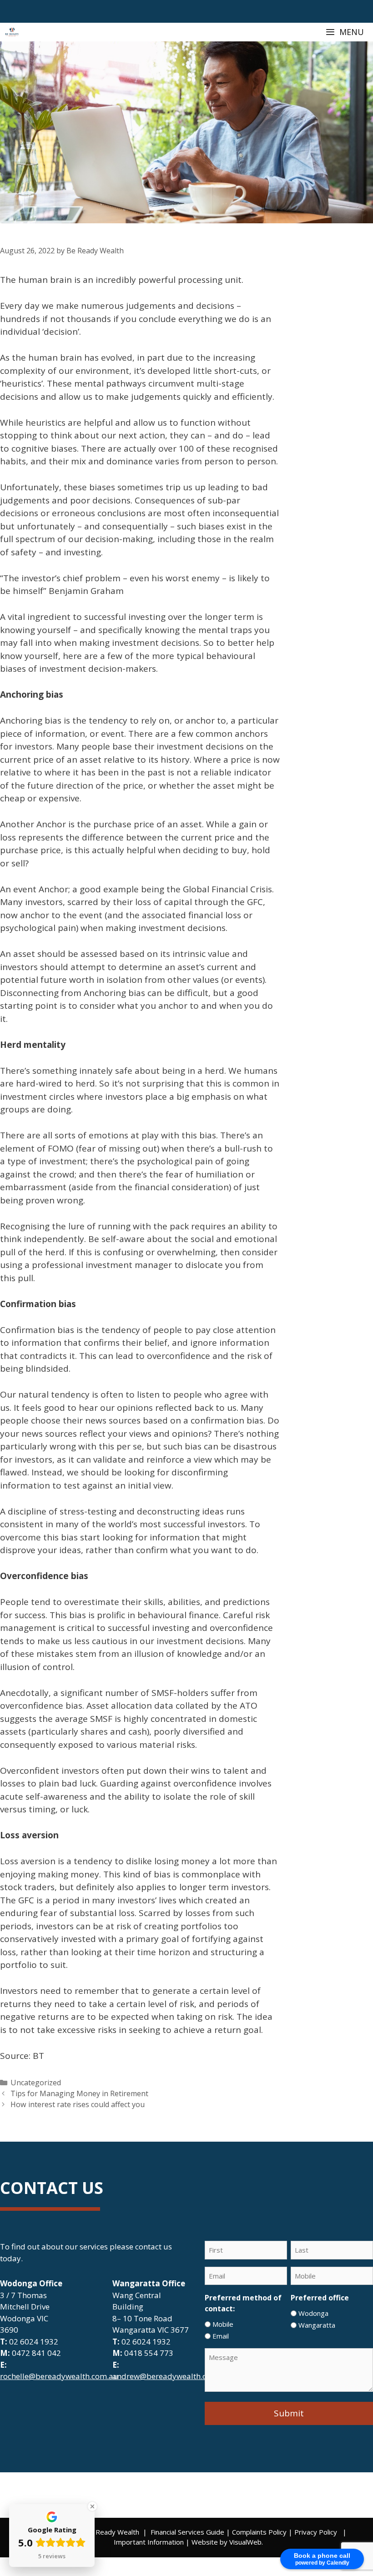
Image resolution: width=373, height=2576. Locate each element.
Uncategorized (36, 2083)
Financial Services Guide (187, 2532)
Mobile (223, 2324)
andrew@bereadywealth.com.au (171, 2376)
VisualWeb (245, 2542)
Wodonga (313, 2313)
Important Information (149, 2542)
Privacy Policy (316, 2532)
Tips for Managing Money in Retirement (79, 2093)
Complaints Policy (259, 2532)
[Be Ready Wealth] (12, 32)
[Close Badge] (92, 2506)
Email (221, 2336)
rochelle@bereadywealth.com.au (59, 2376)
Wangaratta (317, 2325)
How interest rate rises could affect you (78, 2104)
